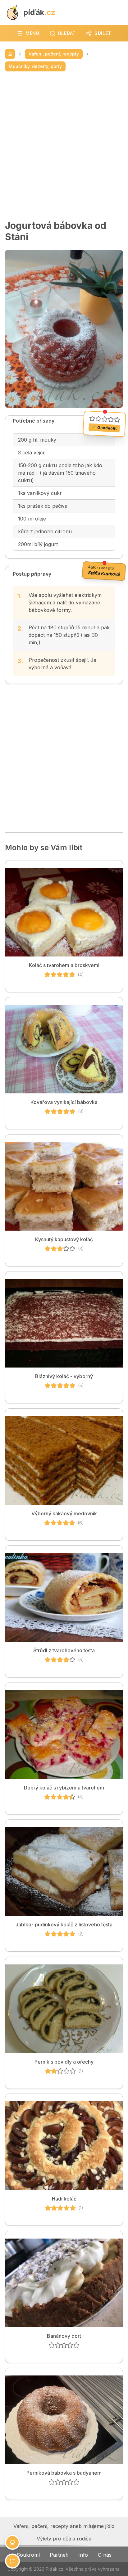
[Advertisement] (64, 146)
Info (83, 2555)
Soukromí (28, 2555)
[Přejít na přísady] (12, 2542)
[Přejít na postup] (12, 2561)
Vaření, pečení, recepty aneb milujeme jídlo (64, 2526)
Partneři (59, 2555)
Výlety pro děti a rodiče (64, 2539)
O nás (105, 2555)
